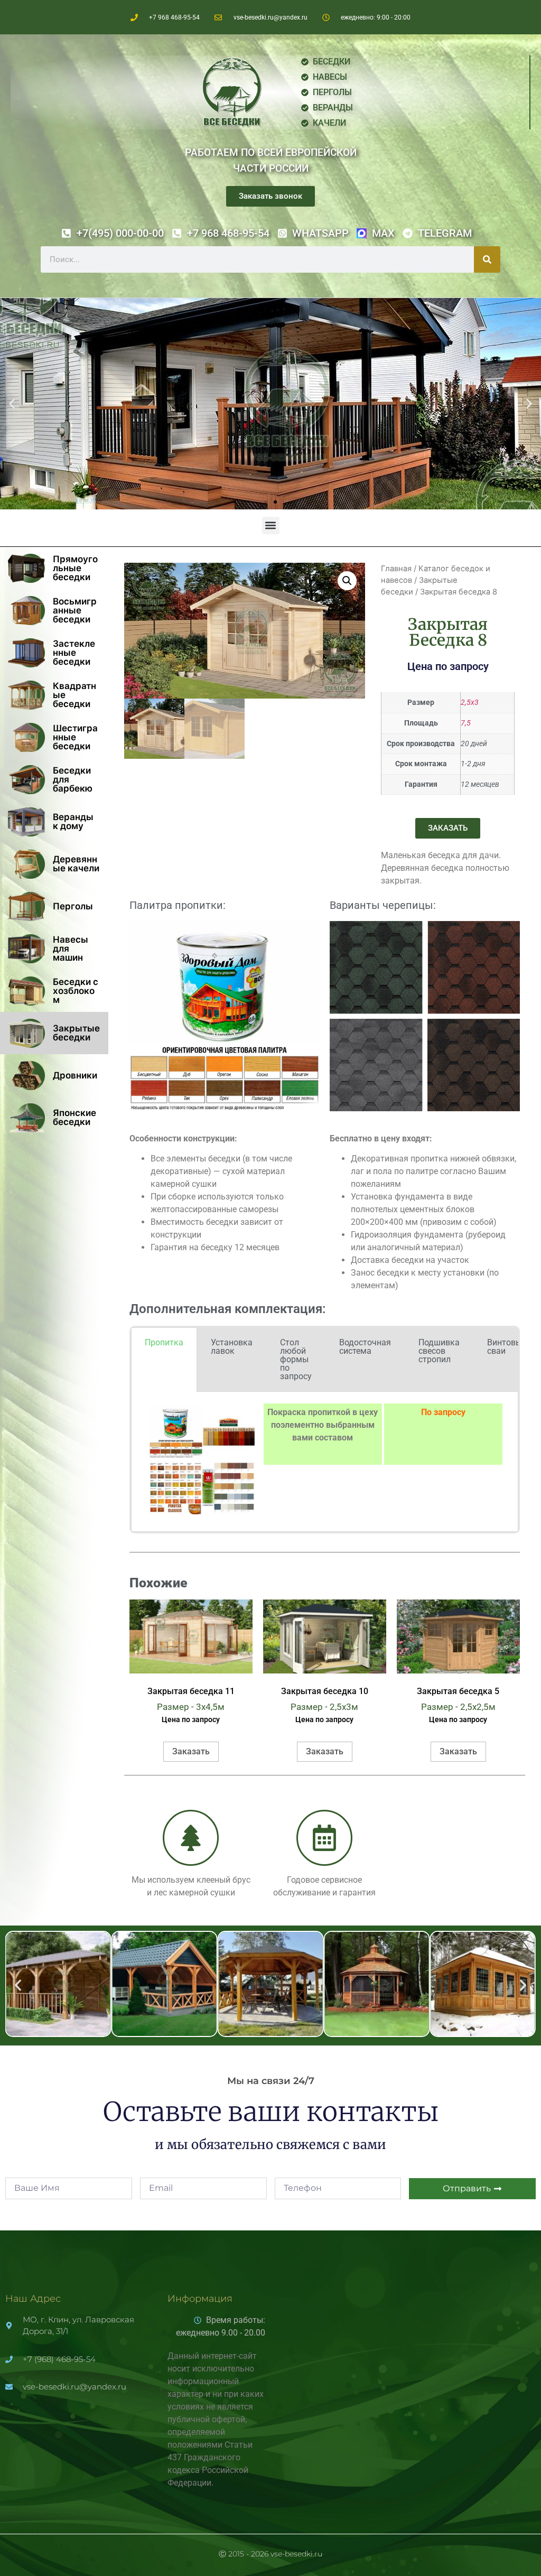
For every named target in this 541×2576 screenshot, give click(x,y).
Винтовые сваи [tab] (507, 1347)
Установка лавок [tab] (232, 1347)
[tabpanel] (325, 1462)
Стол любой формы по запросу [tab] (296, 1359)
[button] (12, 404)
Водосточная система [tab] (365, 1347)
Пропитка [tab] (164, 1342)
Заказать (191, 1751)
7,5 (466, 723)
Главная (396, 569)
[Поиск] (487, 259)
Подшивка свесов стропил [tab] (439, 1351)
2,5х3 (470, 703)
